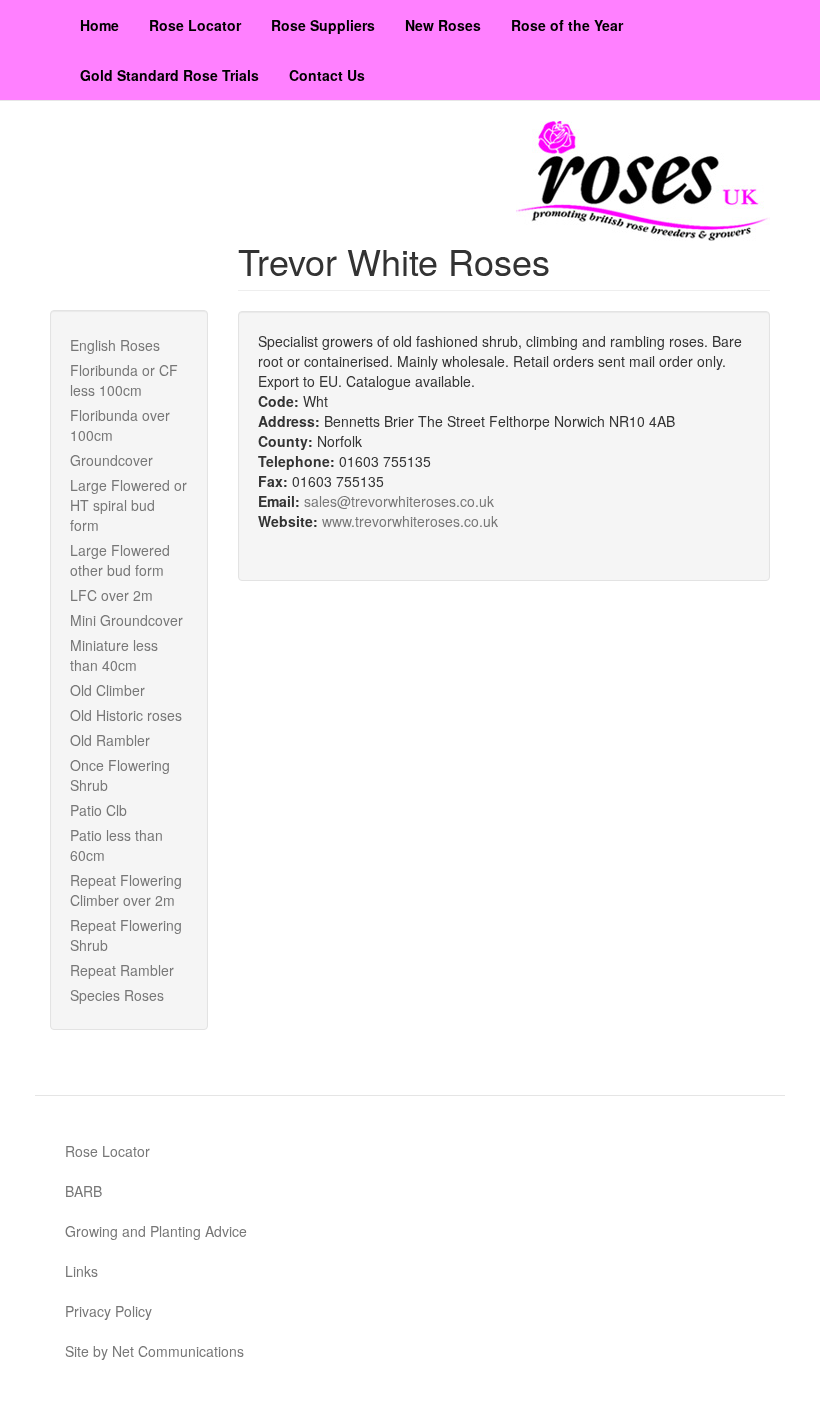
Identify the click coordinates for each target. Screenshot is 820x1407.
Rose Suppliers (323, 25)
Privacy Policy (108, 1311)
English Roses (115, 345)
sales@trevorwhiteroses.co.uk (399, 501)
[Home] (643, 181)
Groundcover (111, 460)
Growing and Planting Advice (156, 1231)
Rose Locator (195, 25)
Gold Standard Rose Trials (169, 75)
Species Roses (117, 995)
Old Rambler (110, 740)
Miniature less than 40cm (114, 655)
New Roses (443, 25)
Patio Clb (98, 810)
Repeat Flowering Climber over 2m (126, 890)
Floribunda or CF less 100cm (124, 380)
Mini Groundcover (126, 620)
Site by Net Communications (154, 1351)
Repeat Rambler (122, 970)
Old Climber (107, 690)
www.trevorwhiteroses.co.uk (410, 521)
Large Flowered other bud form (120, 560)
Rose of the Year (567, 25)
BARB (83, 1191)
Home (99, 25)
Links (81, 1271)
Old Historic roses (126, 715)
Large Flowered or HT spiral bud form (128, 505)
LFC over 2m (111, 595)
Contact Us (327, 75)
